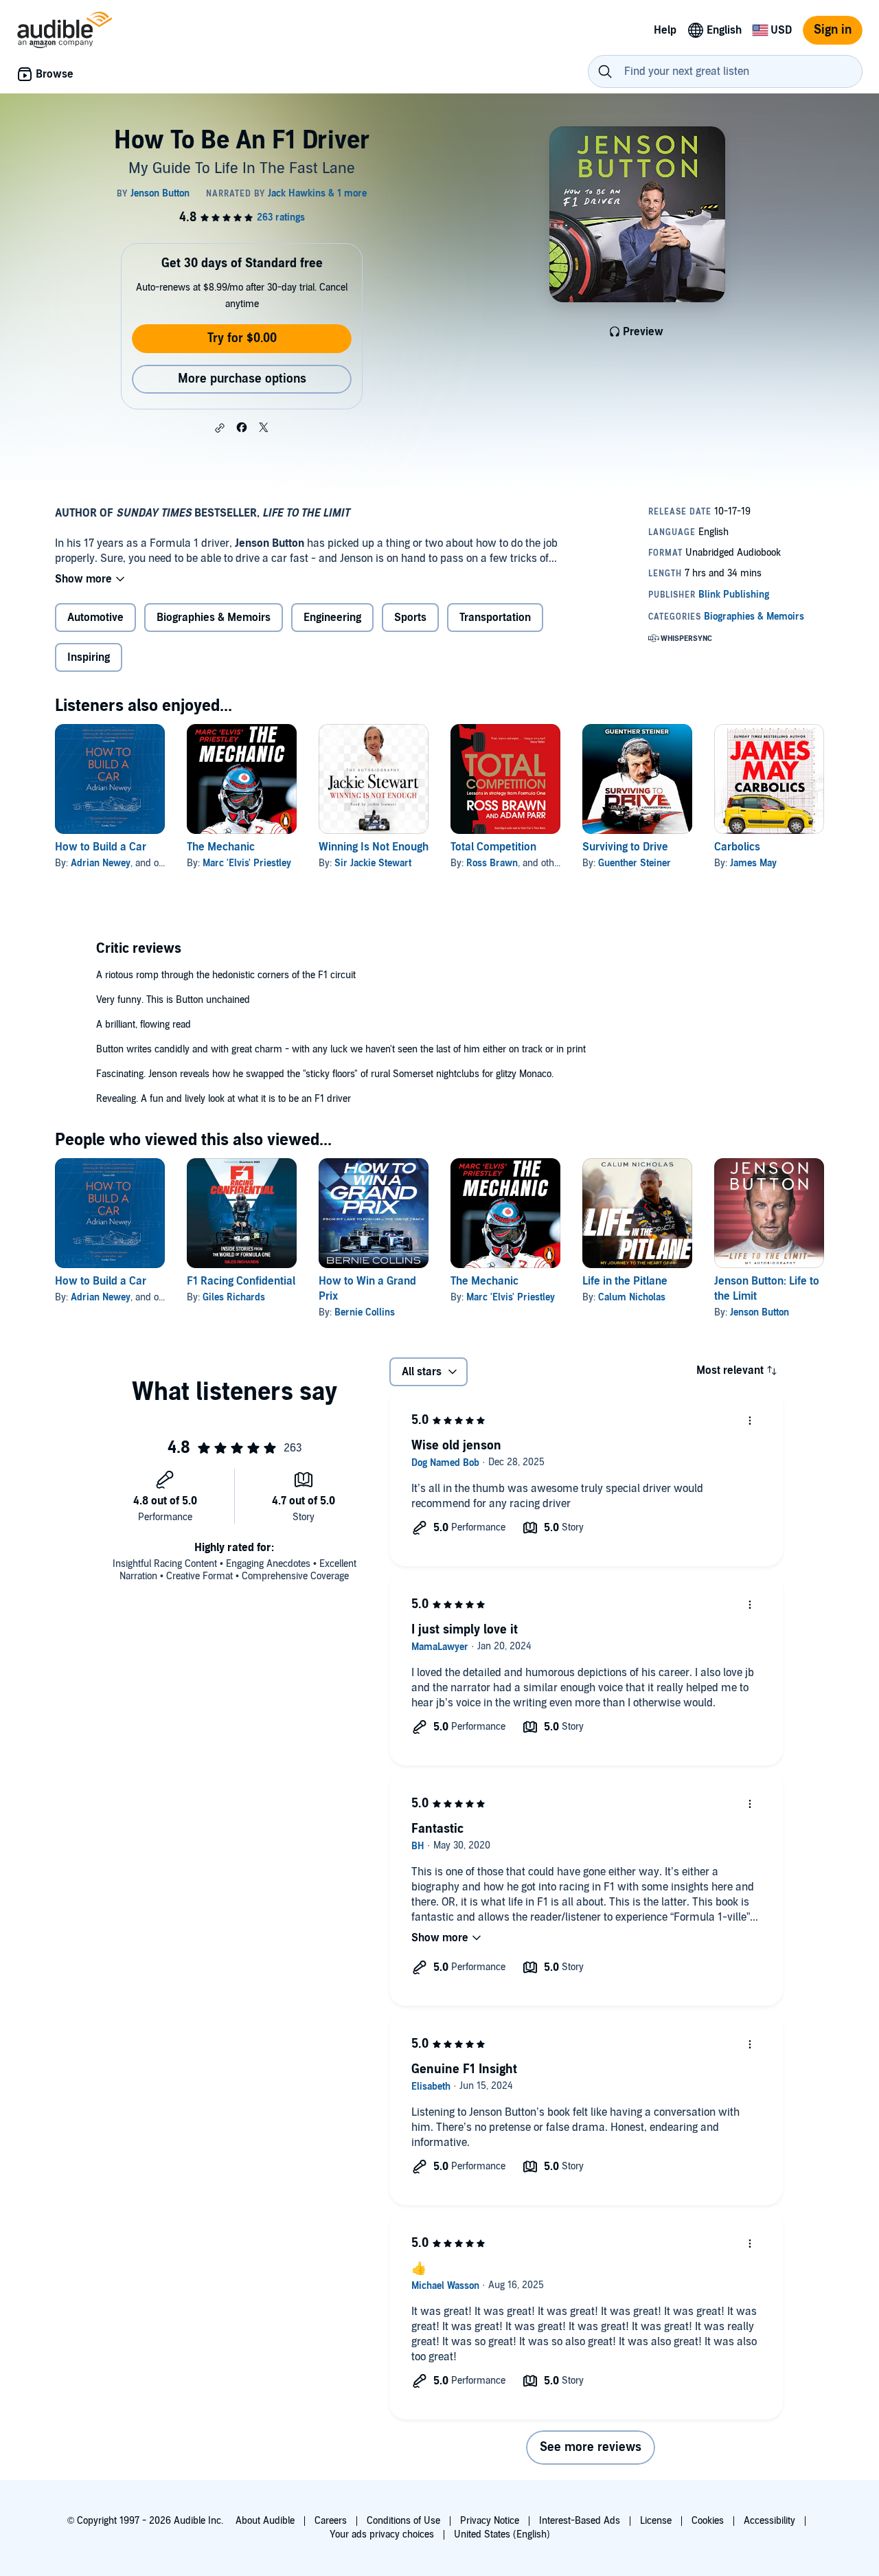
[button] (220, 428)
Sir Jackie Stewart (373, 863)
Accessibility (769, 2521)
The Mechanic (221, 847)
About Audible (265, 2521)
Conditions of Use (403, 2521)
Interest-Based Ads (580, 2521)
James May (753, 863)
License (656, 2521)
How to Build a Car (101, 847)
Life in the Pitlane (625, 1281)
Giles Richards (234, 1297)
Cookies (708, 2521)
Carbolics (737, 847)
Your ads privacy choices (382, 2534)
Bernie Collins (365, 1312)
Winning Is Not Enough (374, 847)
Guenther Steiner (635, 863)
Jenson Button (760, 1312)
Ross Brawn (492, 863)
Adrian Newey (101, 863)
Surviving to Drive (625, 847)
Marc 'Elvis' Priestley (247, 863)
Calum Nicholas (632, 1297)
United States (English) (502, 2534)
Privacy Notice (490, 2521)
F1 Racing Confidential (241, 1281)
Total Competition (493, 847)
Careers (331, 2521)
